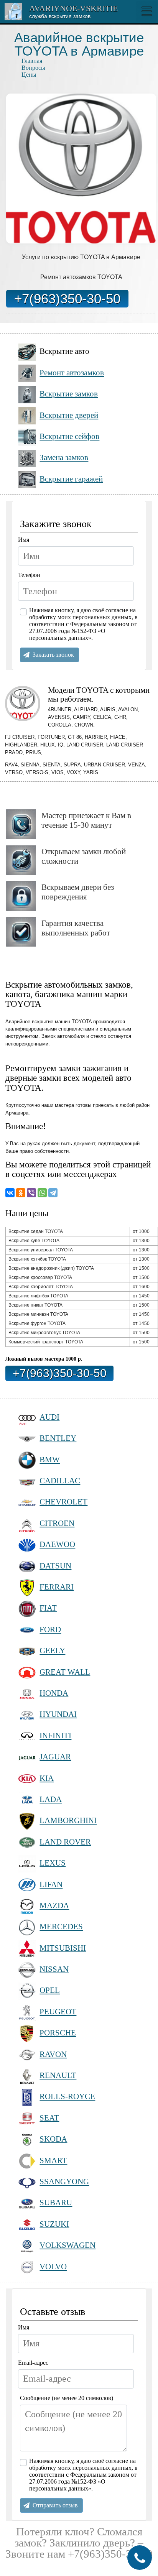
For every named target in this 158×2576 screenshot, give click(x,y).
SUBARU (56, 2202)
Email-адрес (33, 2363)
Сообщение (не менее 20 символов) (67, 2398)
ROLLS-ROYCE (67, 2096)
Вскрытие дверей (69, 415)
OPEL (50, 1990)
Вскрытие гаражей (71, 479)
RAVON (53, 2054)
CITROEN (57, 1523)
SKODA (53, 2139)
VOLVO (53, 2266)
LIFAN (51, 1884)
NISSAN (54, 1969)
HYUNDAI (58, 1714)
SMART (53, 2160)
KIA (47, 1778)
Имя (24, 540)
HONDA (54, 1693)
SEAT (49, 2118)
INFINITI (55, 1735)
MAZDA (54, 1905)
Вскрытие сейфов (69, 436)
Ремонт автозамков (72, 372)
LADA (51, 1799)
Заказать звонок (53, 655)
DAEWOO (57, 1544)
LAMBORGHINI (68, 1820)
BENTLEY (58, 1438)
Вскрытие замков (69, 394)
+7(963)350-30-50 (67, 298)
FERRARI (57, 1587)
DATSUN (55, 1566)
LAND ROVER (65, 1842)
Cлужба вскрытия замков (60, 16)
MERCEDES (61, 1926)
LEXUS (53, 1863)
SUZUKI (54, 2224)
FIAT (48, 1608)
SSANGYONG (64, 2181)
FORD (50, 1629)
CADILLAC (60, 1480)
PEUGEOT (58, 2011)
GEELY (52, 1650)
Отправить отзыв (55, 2505)
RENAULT (58, 2075)
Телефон (29, 575)
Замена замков (64, 457)
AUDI (49, 1417)
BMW (50, 1459)
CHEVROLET (63, 1502)
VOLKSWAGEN (67, 2245)
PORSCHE (58, 2033)
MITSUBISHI (63, 1948)
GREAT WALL (65, 1672)
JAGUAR (55, 1757)
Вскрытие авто (64, 351)
